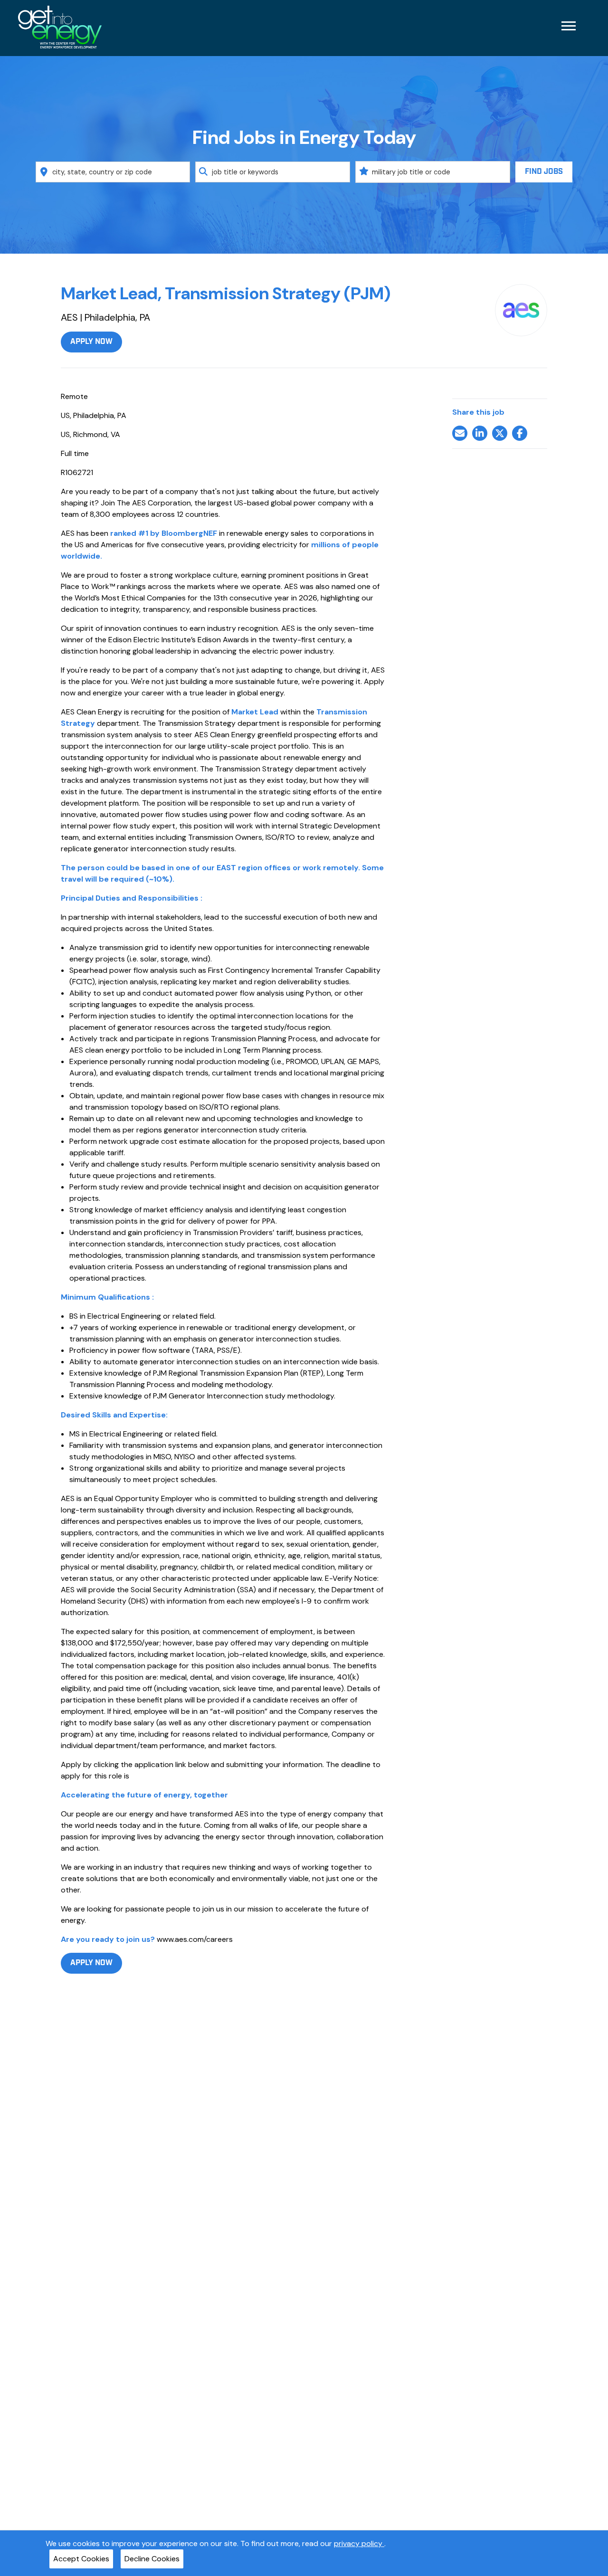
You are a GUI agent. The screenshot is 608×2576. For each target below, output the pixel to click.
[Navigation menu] (569, 26)
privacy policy (359, 2543)
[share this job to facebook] (520, 433)
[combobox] (113, 172)
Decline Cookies (152, 2559)
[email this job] (460, 433)
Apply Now (91, 342)
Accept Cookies (81, 2559)
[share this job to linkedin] (480, 433)
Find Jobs (544, 172)
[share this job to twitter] (500, 433)
